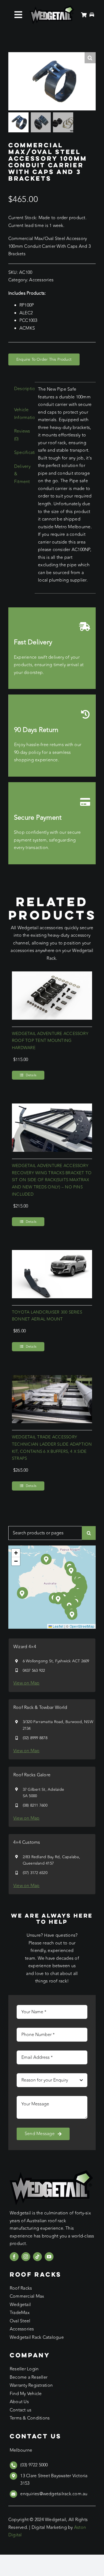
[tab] (20, 389)
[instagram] (26, 2257)
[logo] (52, 8)
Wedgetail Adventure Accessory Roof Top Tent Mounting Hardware (50, 1041)
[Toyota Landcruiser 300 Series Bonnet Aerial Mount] (52, 1254)
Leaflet (58, 1626)
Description (23, 389)
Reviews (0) (22, 435)
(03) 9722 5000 (34, 2465)
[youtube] (49, 2257)
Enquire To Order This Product (44, 359)
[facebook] (14, 2257)
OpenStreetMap (82, 1626)
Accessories (41, 280)
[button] (58, 1599)
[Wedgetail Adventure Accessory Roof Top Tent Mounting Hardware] (52, 975)
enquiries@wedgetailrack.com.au (54, 2494)
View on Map (26, 1683)
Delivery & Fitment (22, 474)
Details (31, 1075)
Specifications (23, 453)
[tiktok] (37, 2257)
